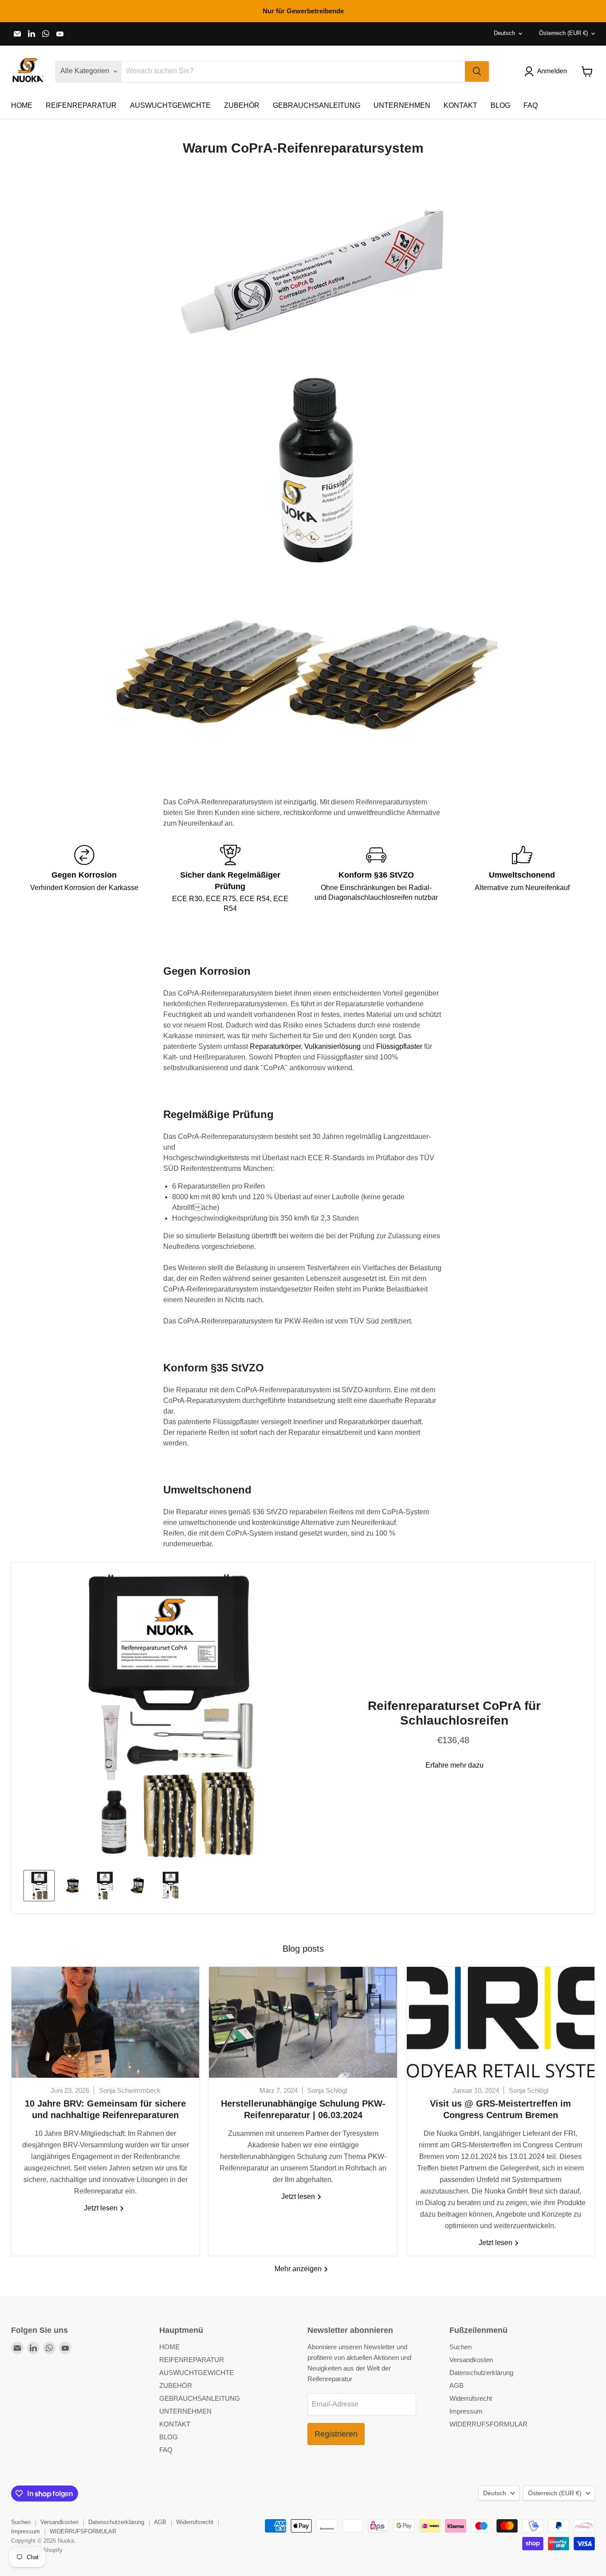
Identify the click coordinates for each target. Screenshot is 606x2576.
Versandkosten (471, 2360)
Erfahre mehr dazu (454, 1765)
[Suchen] (477, 71)
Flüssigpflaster (399, 1046)
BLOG (500, 105)
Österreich (563, 33)
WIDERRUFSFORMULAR (488, 2424)
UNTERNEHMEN (402, 105)
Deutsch (504, 33)
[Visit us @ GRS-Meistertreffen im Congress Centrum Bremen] (501, 2022)
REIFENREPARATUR (81, 105)
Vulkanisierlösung (333, 1046)
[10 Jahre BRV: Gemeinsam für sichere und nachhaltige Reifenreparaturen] (105, 2022)
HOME (22, 105)
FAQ (531, 105)
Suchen (460, 2347)
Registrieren (336, 2434)
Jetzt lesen (102, 2208)
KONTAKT (460, 105)
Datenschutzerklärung (481, 2373)
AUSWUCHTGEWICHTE (170, 105)
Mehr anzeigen (299, 2269)
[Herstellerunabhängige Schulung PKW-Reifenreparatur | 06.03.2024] (303, 2022)
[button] (547, 71)
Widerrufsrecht (471, 2398)
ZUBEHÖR (242, 105)
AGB (456, 2385)
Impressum (466, 2411)
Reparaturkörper (275, 1046)
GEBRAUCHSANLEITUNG (317, 105)
